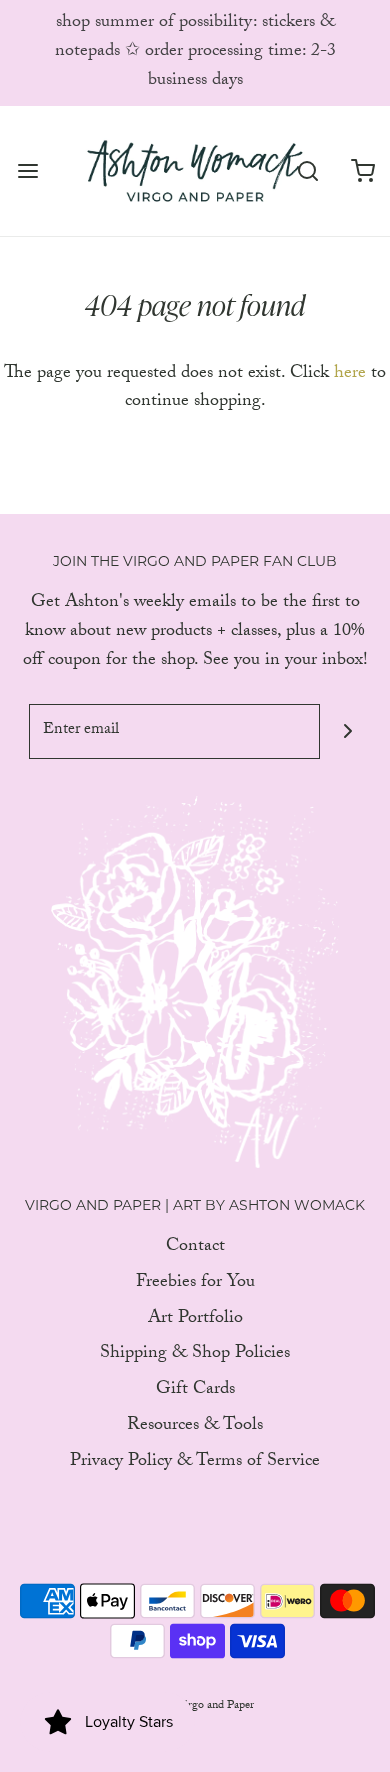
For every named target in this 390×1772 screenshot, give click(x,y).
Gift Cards (195, 1391)
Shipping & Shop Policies (195, 1355)
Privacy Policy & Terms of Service (195, 1463)
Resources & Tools (195, 1427)
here (350, 374)
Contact (195, 1248)
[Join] (347, 731)
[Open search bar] (307, 170)
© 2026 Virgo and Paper (195, 1706)
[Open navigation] (27, 170)
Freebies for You (195, 1284)
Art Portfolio (195, 1320)
